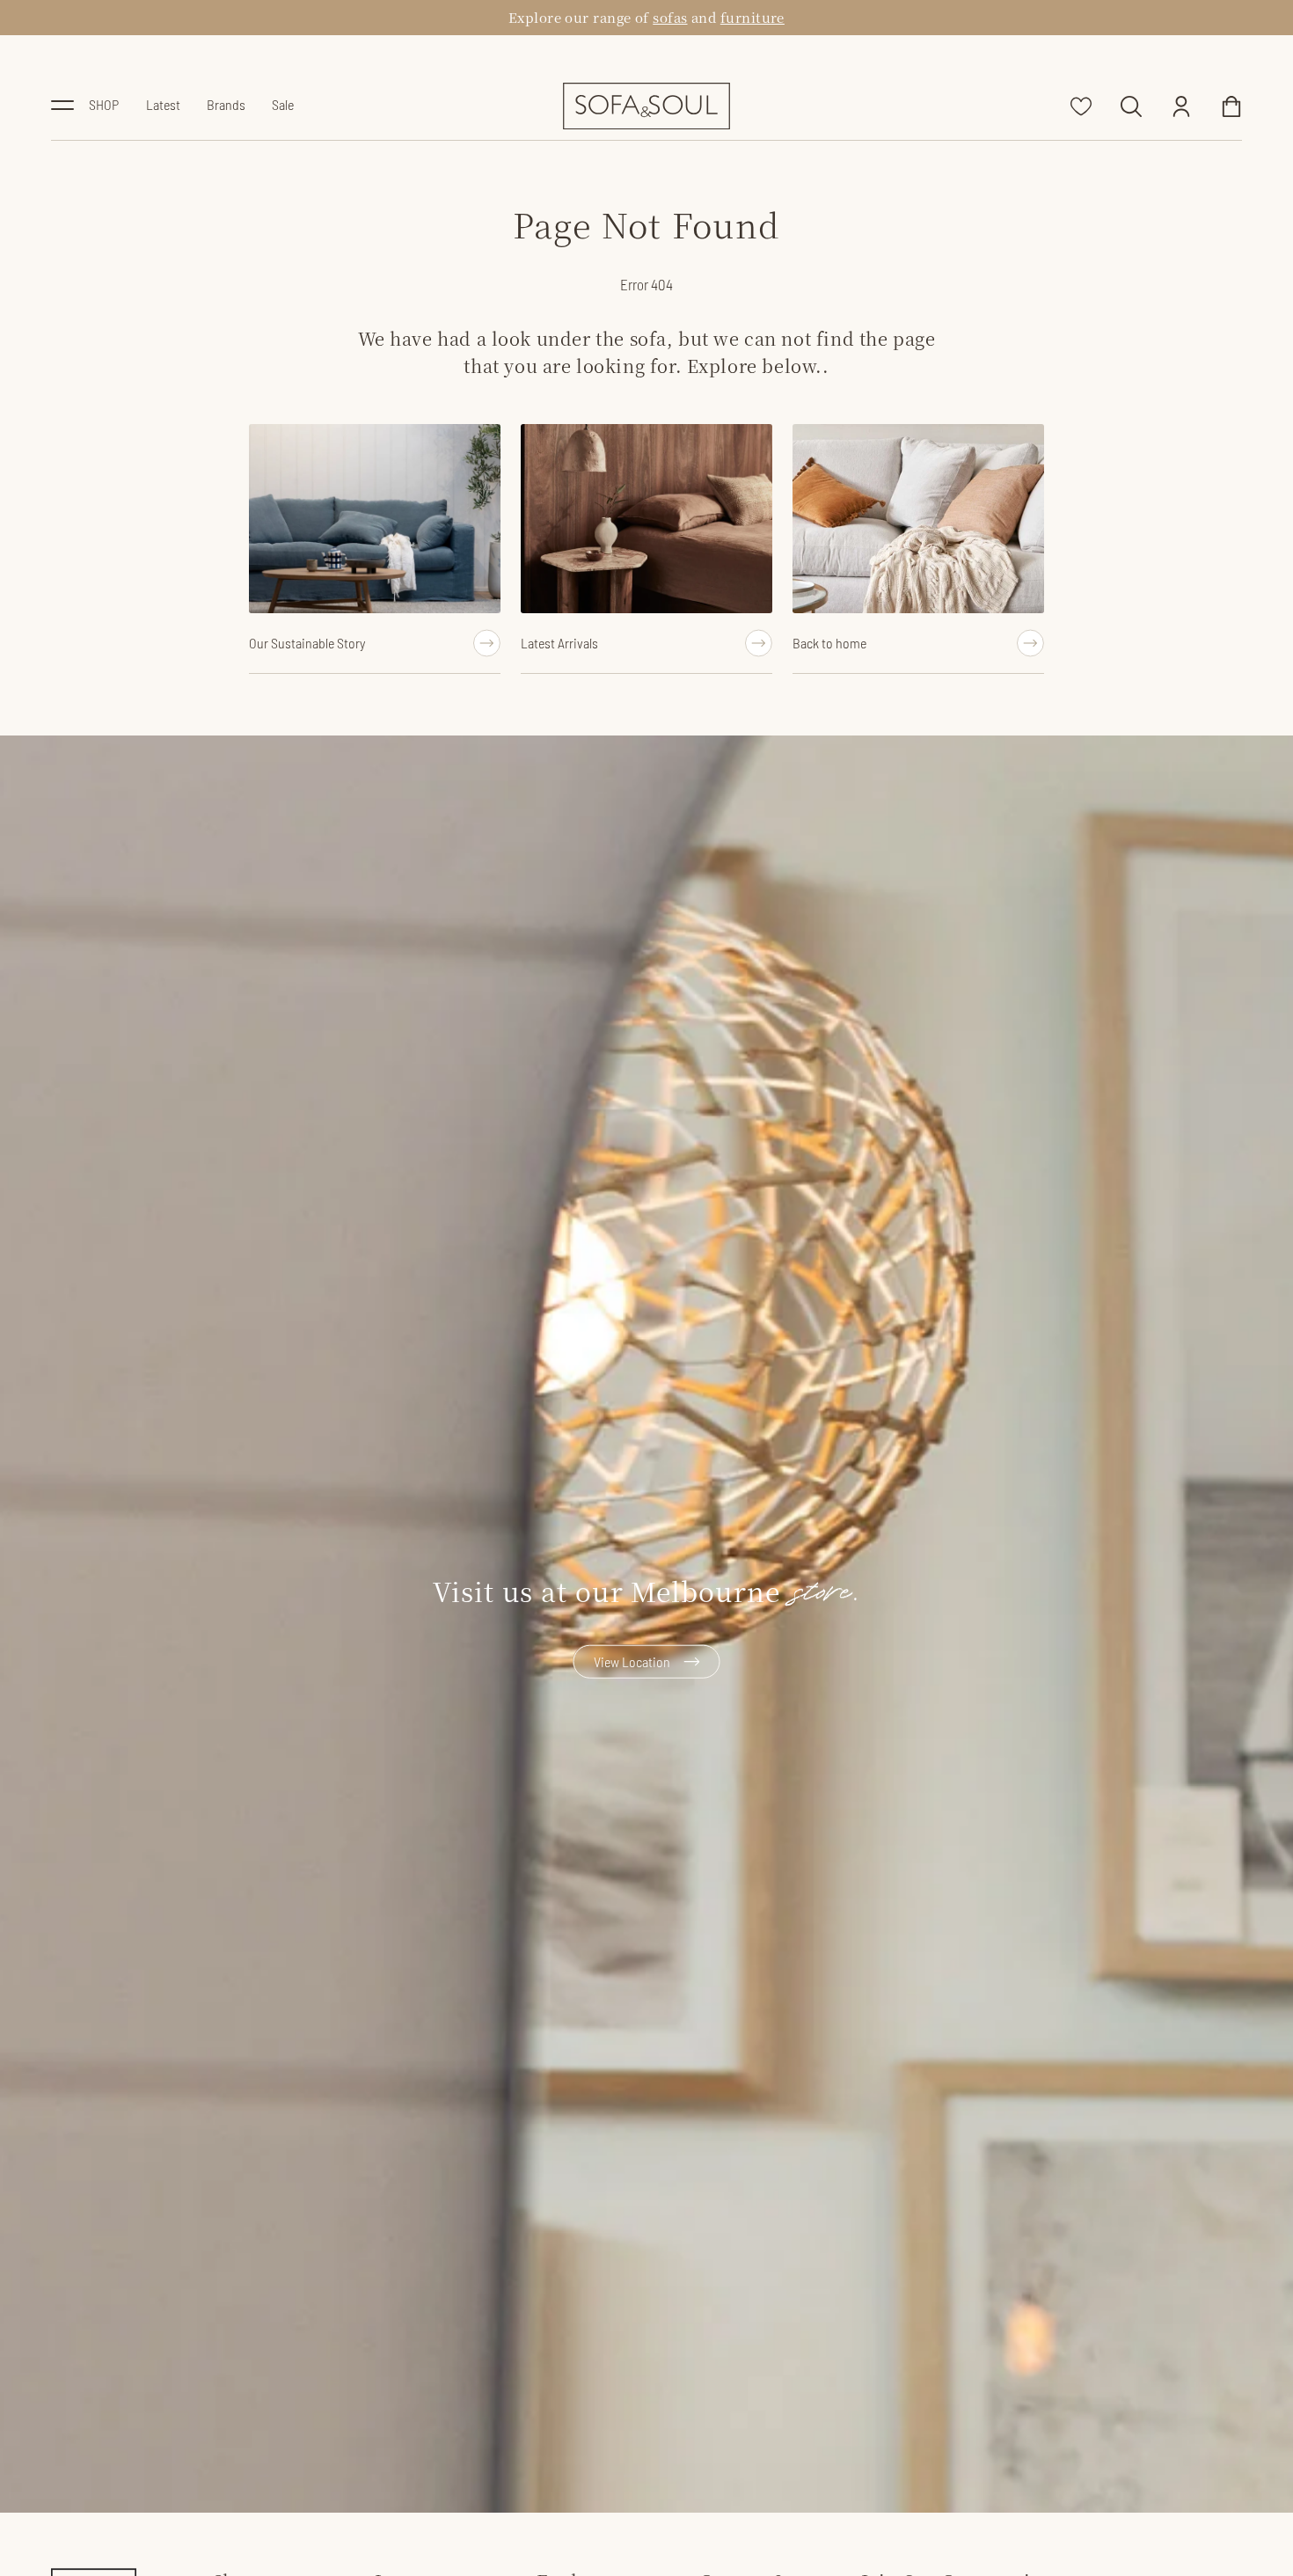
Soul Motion (663, 17)
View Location (632, 1661)
